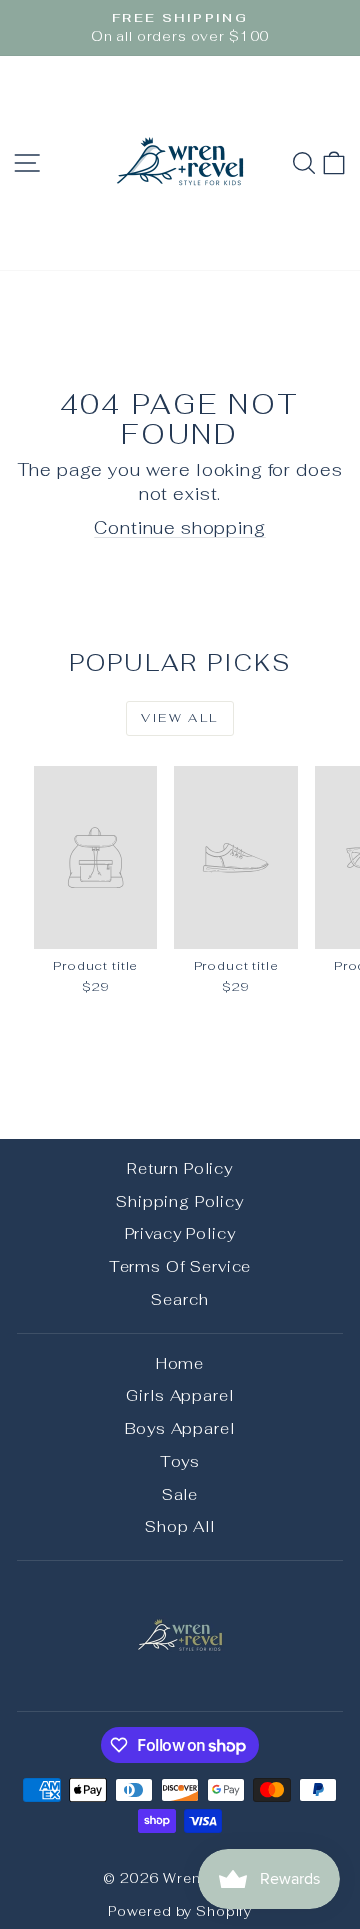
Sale (180, 1494)
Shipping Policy (180, 1201)
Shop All (180, 1526)
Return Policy (180, 1168)
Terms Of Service (180, 1266)
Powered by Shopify (180, 1911)
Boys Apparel (179, 1428)
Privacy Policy (180, 1233)
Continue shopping (179, 528)
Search (179, 1299)
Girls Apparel (179, 1395)
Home (180, 1363)
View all (179, 718)
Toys (180, 1461)
